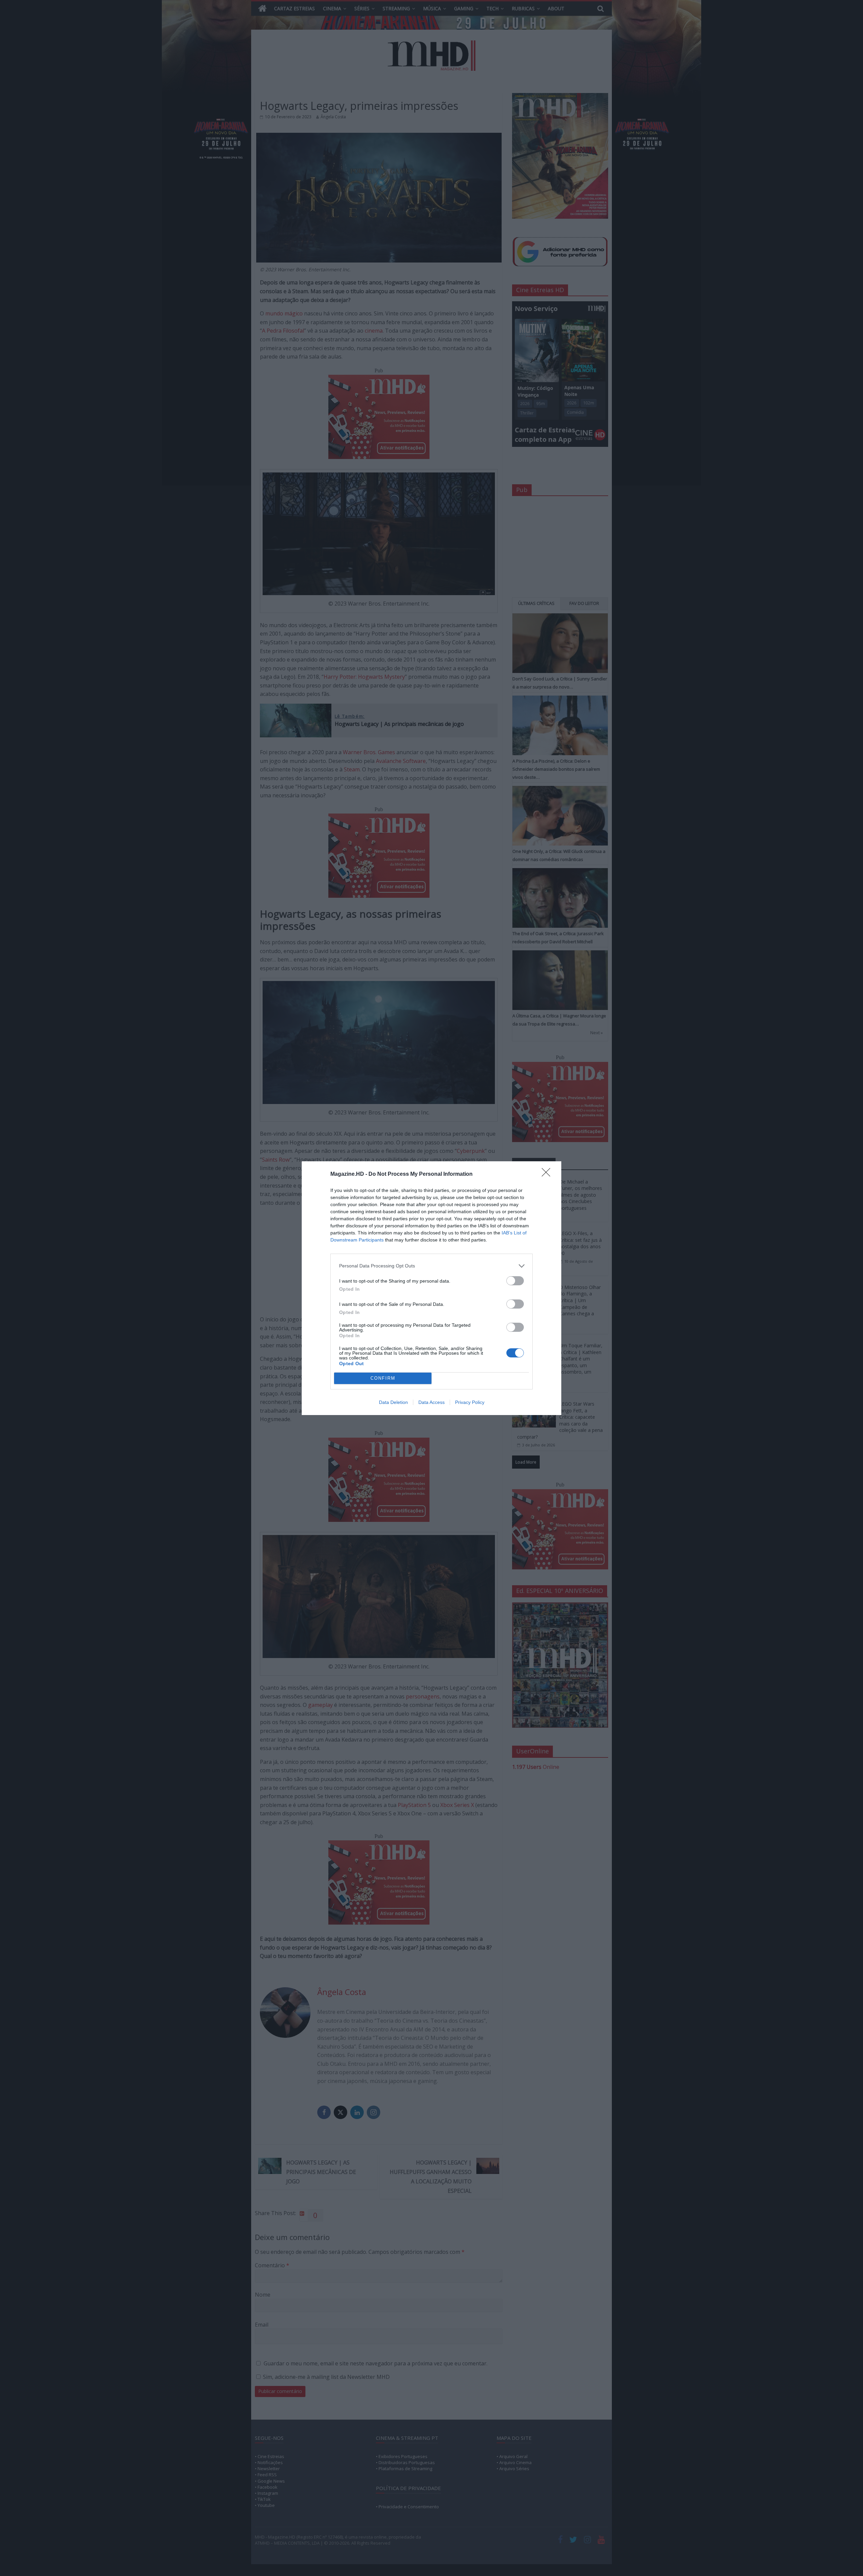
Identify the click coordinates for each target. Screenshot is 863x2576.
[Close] (548, 1174)
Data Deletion (393, 1402)
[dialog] (431, 1288)
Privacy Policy (470, 1402)
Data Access (431, 1402)
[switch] (515, 1281)
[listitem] (431, 1266)
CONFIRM (383, 1378)
